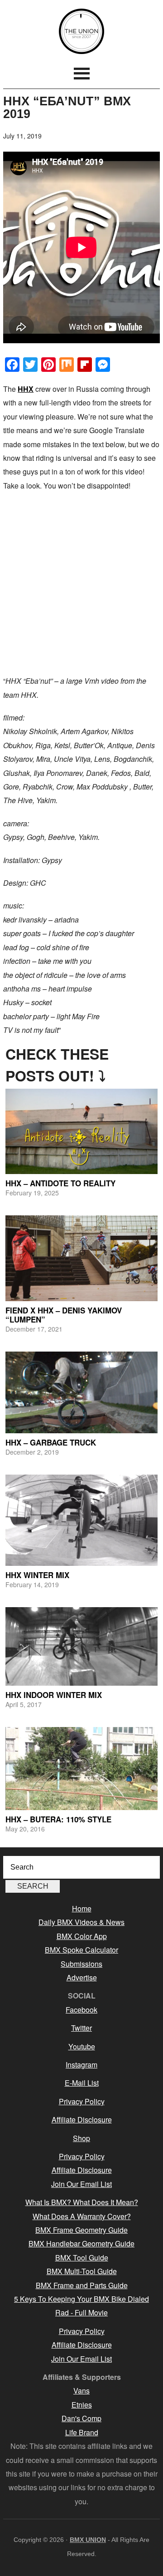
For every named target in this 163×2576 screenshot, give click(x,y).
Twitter (81, 2028)
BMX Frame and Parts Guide (82, 2285)
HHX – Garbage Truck (51, 1442)
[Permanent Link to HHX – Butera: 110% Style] (81, 1769)
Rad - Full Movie (81, 2312)
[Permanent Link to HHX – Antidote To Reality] (81, 1132)
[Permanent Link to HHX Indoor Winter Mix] (81, 1646)
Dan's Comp (81, 2418)
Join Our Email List (81, 2184)
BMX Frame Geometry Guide (81, 2230)
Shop (81, 2138)
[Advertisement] (81, 583)
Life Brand (82, 2432)
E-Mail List (82, 2083)
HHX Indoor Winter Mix (54, 1695)
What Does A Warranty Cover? (82, 2216)
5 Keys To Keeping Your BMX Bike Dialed (81, 2299)
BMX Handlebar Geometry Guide (81, 2243)
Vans (81, 2391)
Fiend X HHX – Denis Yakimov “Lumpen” (64, 1315)
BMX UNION (81, 31)
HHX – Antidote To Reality (60, 1183)
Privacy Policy (82, 2101)
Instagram (81, 2065)
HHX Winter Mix (37, 1575)
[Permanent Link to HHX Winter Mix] (81, 1520)
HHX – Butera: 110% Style (58, 1819)
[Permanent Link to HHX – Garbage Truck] (81, 1392)
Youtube (82, 2046)
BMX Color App (82, 1936)
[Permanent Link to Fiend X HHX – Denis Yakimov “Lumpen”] (81, 1258)
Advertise (82, 1977)
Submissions (81, 1964)
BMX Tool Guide (82, 2258)
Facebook (81, 2010)
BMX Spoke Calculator (81, 1950)
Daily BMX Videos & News (81, 1922)
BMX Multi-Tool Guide (82, 2271)
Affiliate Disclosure (82, 2120)
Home (82, 1908)
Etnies (82, 2405)
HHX (26, 389)
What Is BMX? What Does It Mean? (82, 2202)
